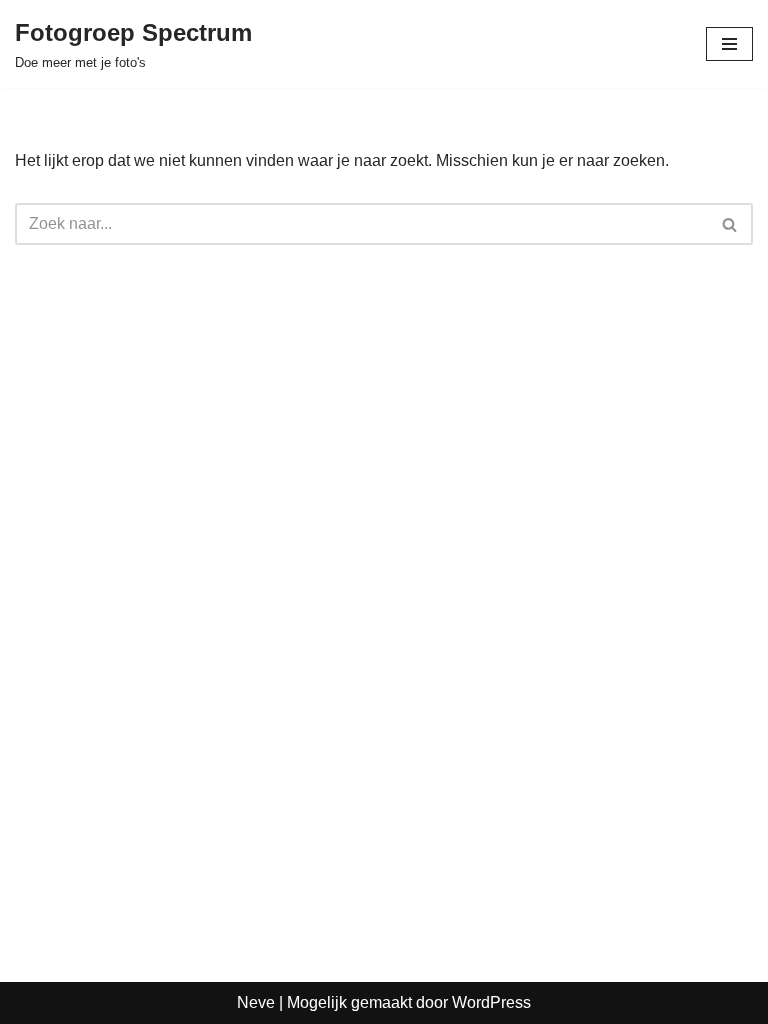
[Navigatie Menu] (729, 44)
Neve (256, 1002)
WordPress (491, 1002)
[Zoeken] (730, 224)
